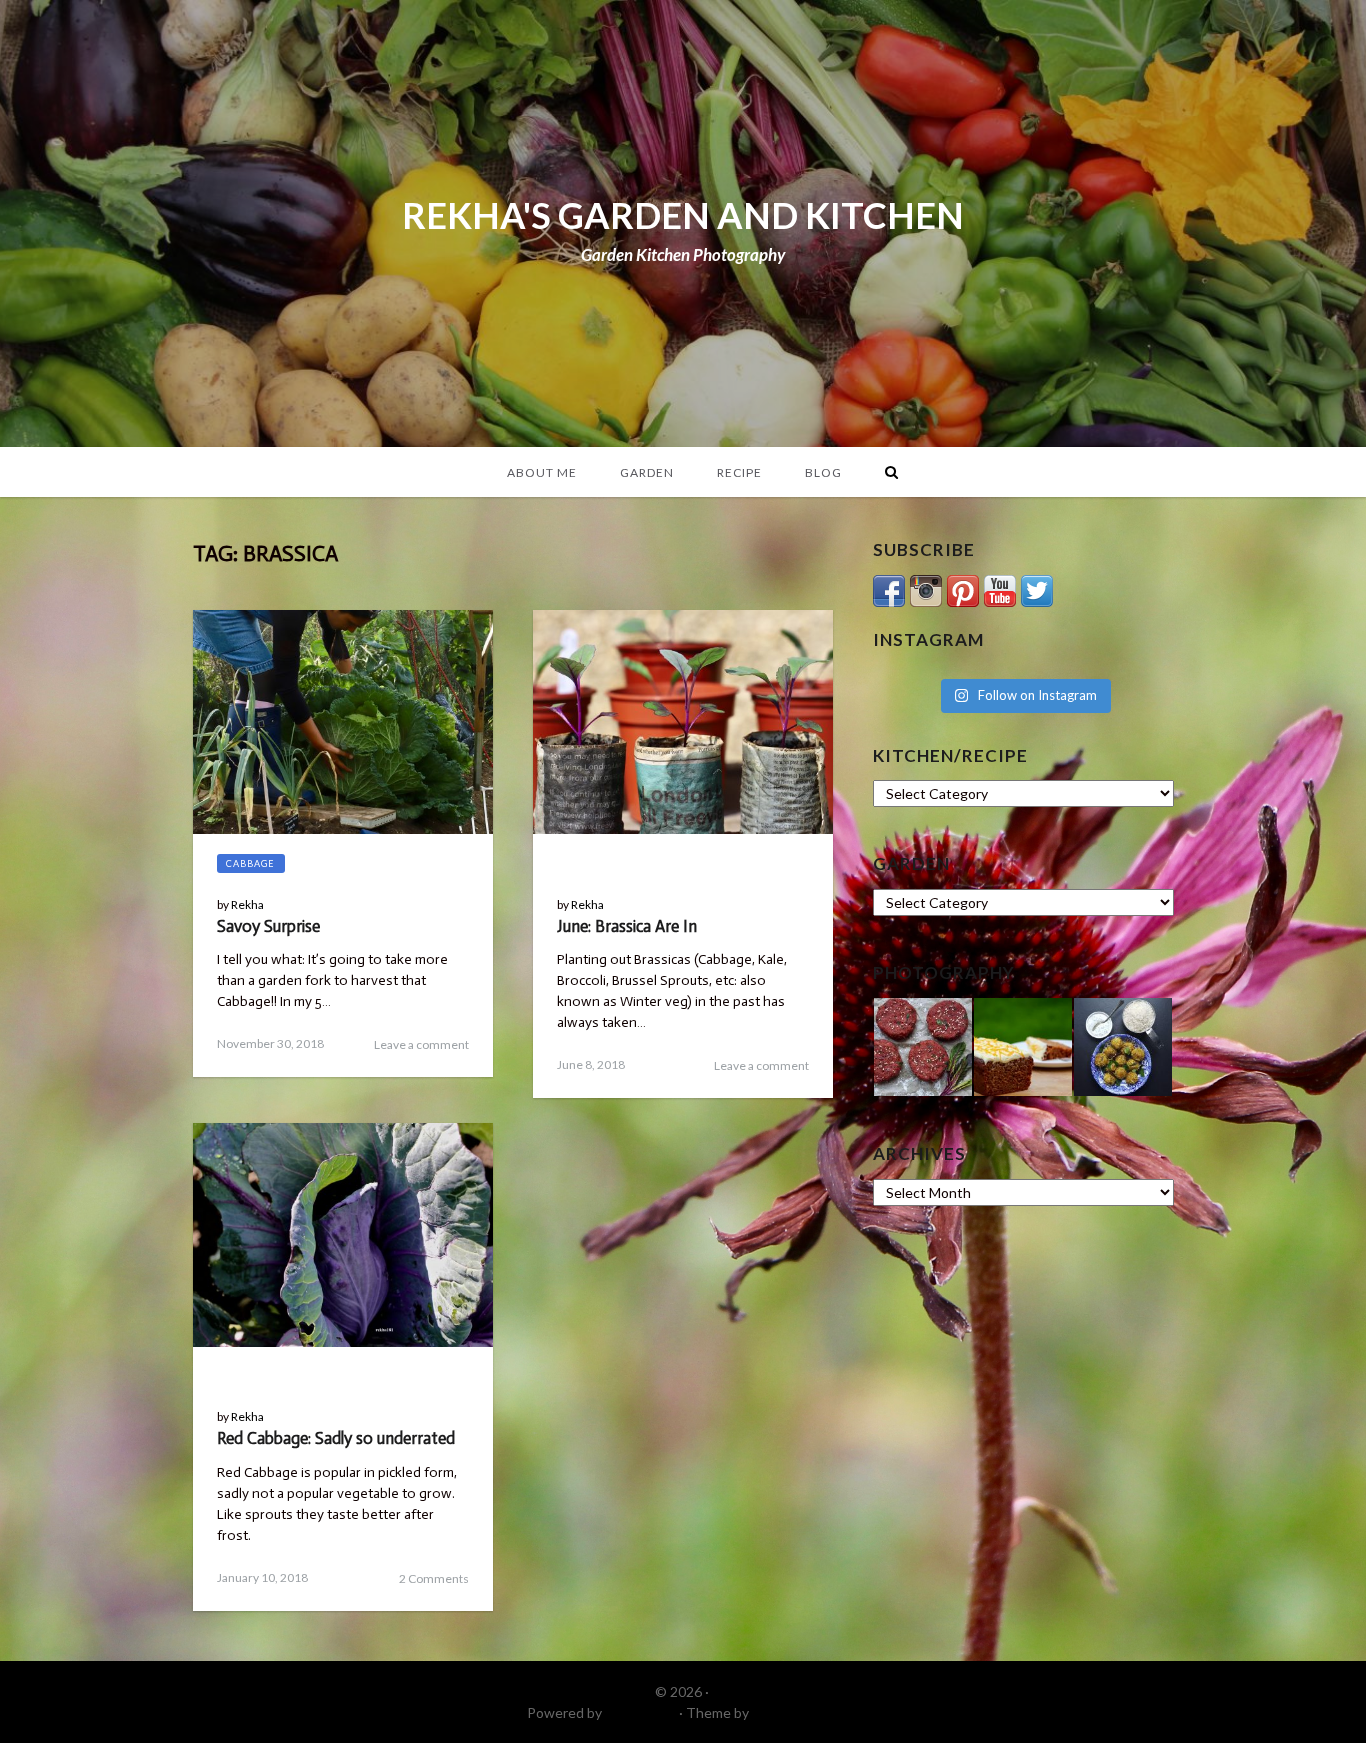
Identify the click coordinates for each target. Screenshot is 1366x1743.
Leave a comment (421, 1044)
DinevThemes (796, 1712)
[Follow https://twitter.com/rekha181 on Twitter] (1037, 588)
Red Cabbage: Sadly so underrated (336, 1438)
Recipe (739, 472)
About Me (542, 472)
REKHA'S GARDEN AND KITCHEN (683, 215)
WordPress (640, 1712)
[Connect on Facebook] (889, 588)
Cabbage (250, 863)
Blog (823, 472)
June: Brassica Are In (627, 926)
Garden (647, 472)
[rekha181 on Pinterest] (963, 588)
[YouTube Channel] (1000, 588)
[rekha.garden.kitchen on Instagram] (926, 588)
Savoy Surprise (268, 926)
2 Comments (434, 1578)
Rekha (247, 904)
